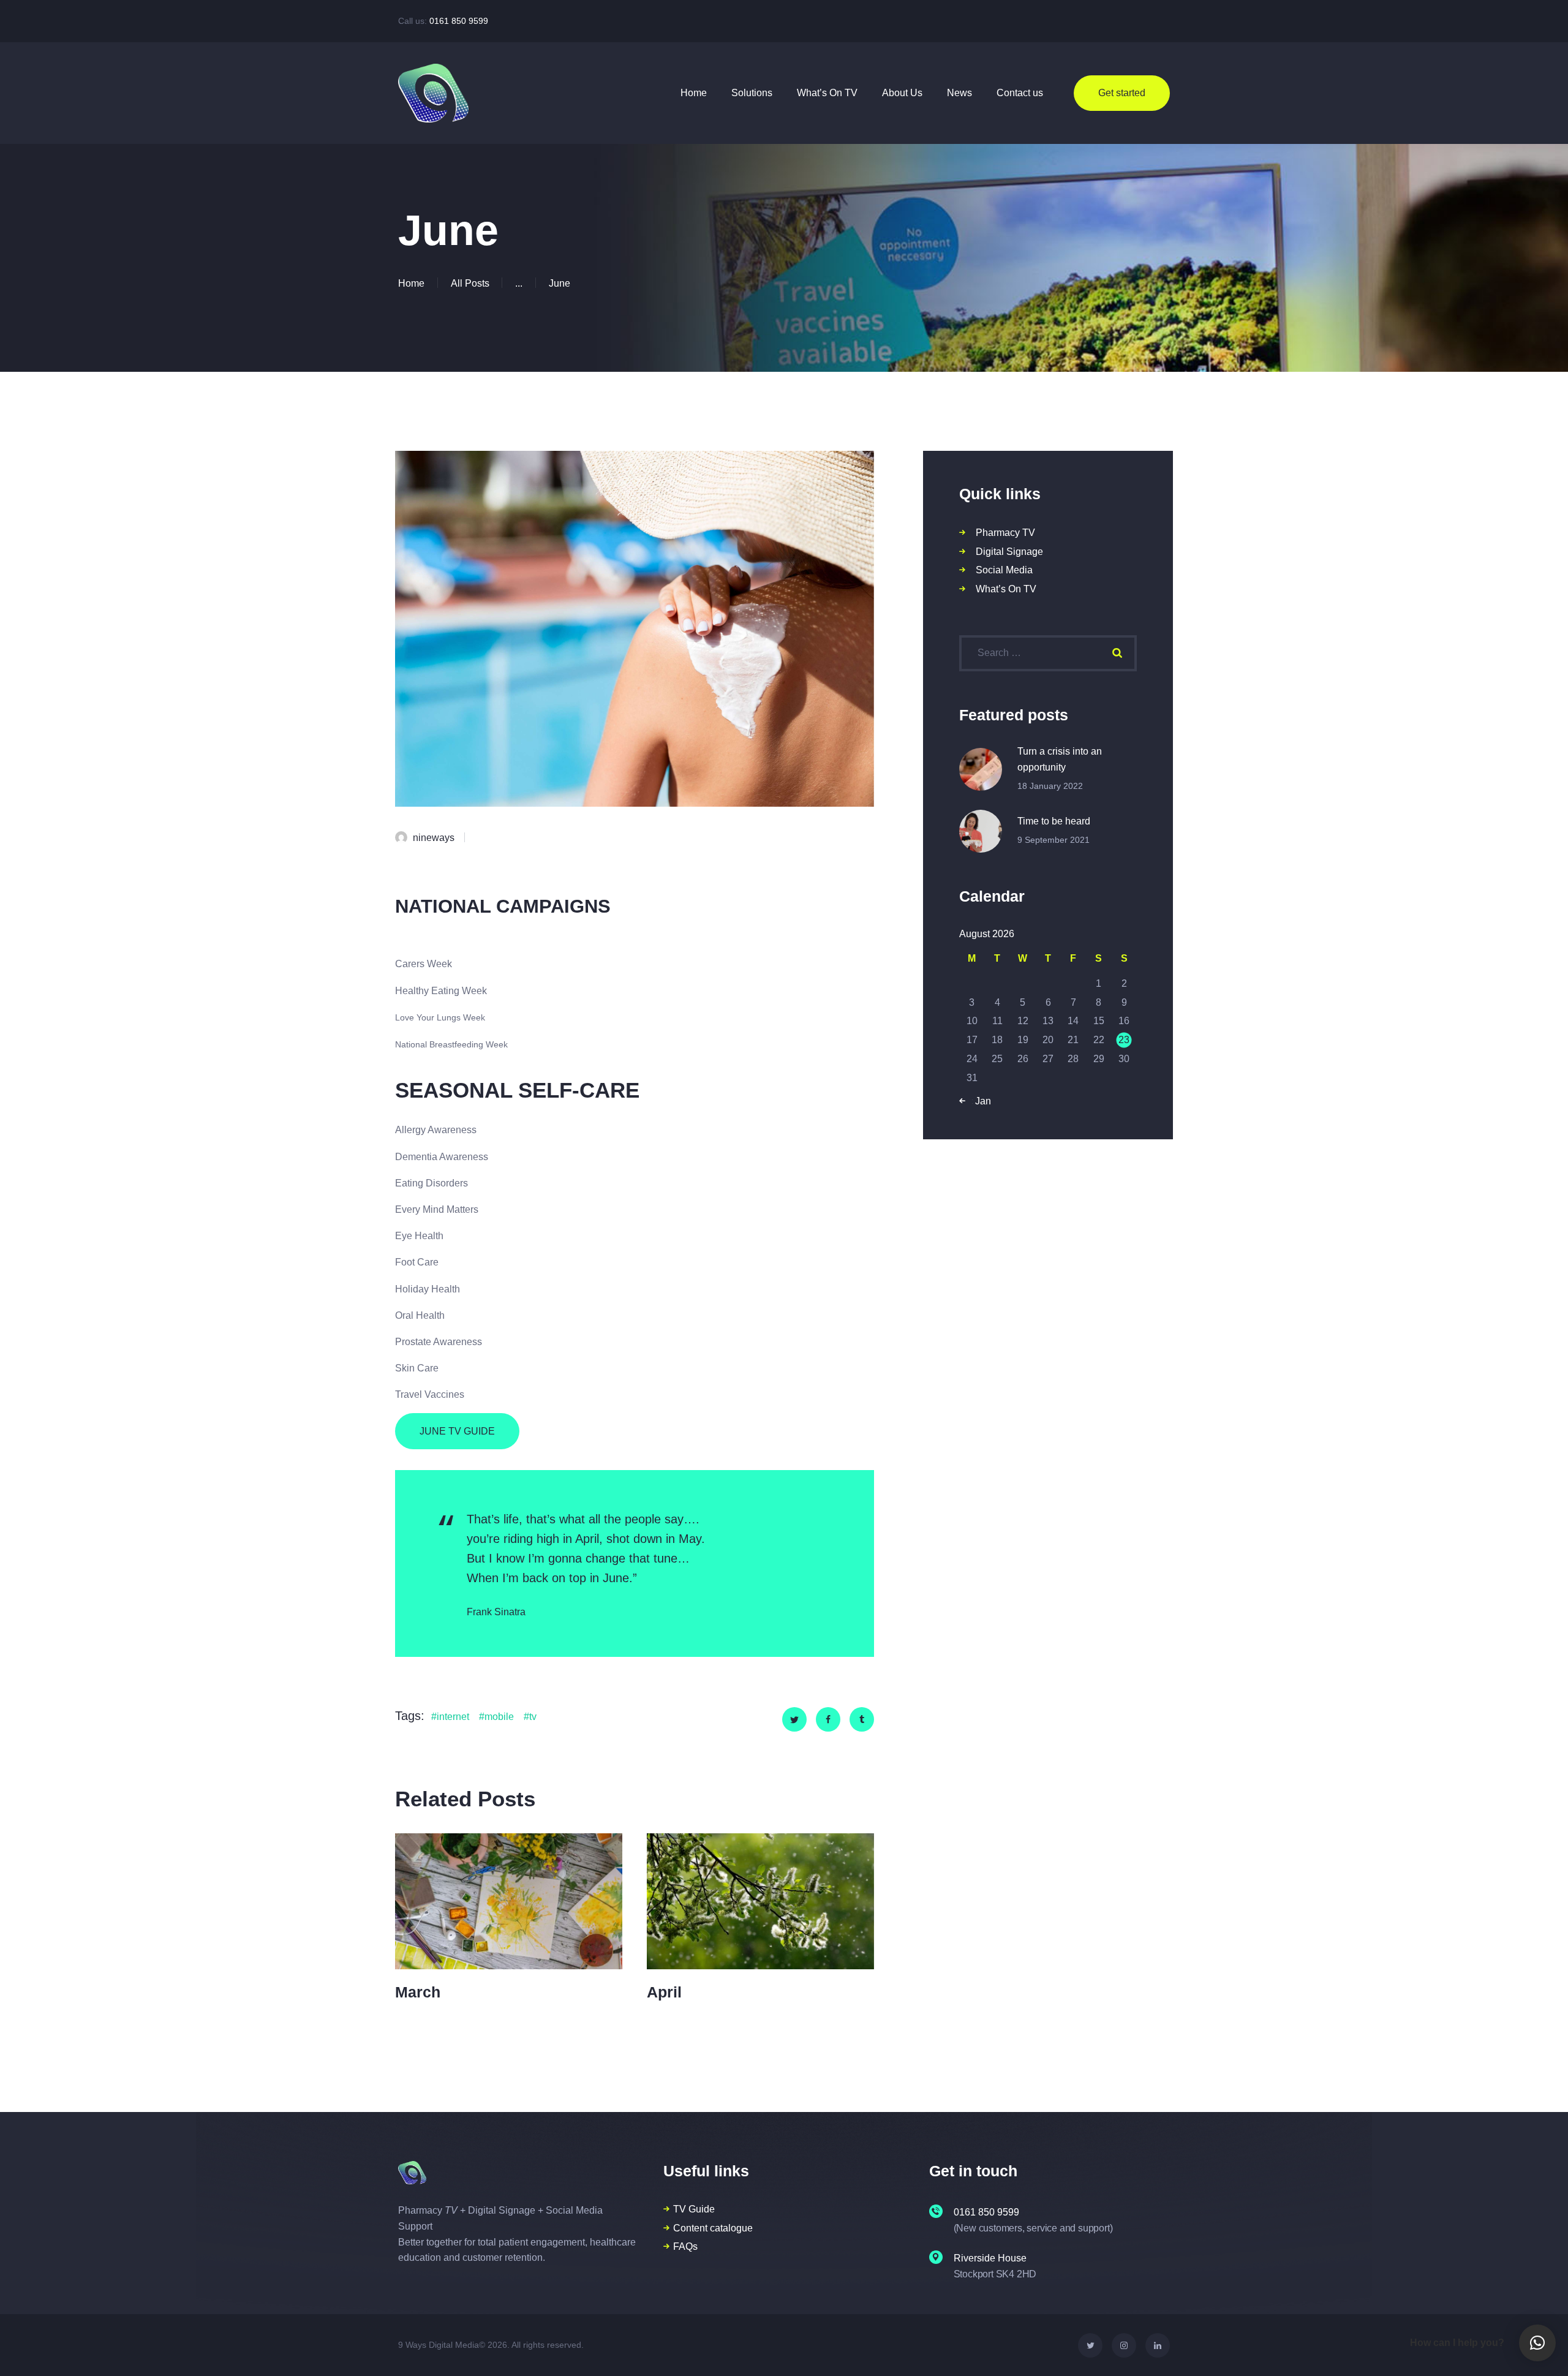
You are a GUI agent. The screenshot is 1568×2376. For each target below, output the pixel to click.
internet (453, 1717)
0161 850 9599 (459, 21)
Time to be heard (1054, 821)
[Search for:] (1048, 653)
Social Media (1004, 570)
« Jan (979, 1101)
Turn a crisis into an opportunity (1060, 759)
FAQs (685, 2246)
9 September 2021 (1053, 840)
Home (411, 283)
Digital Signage (1009, 552)
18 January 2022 (1050, 786)
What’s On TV (1006, 589)
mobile (499, 1717)
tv (533, 1717)
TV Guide (694, 2209)
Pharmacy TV (1005, 533)
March (418, 1992)
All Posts (470, 283)
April (664, 1992)
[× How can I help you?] (1537, 2343)
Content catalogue (713, 2228)
